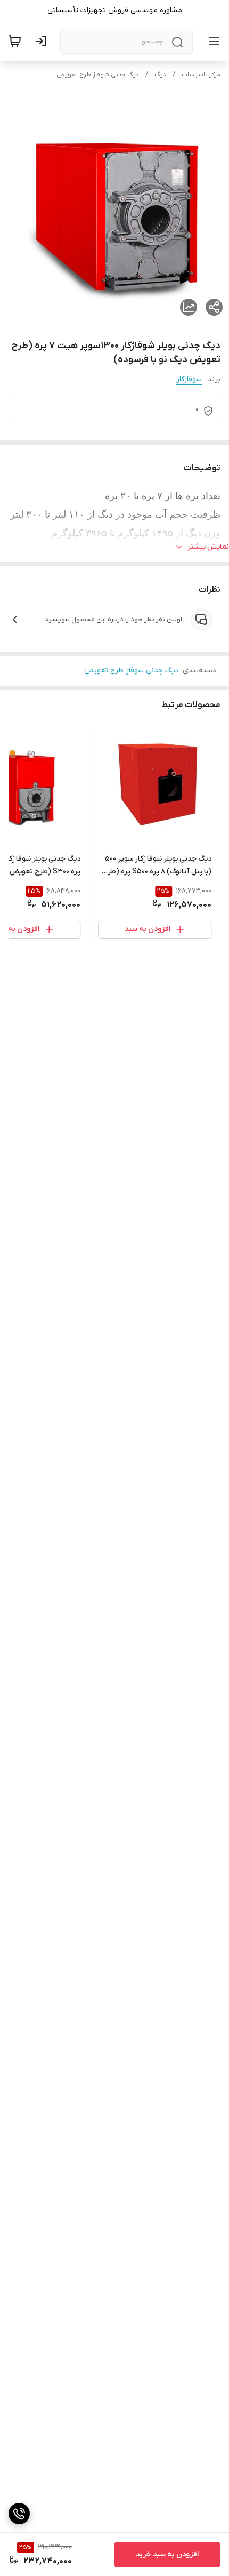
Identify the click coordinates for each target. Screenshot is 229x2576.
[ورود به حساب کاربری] (43, 41)
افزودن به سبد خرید (167, 2554)
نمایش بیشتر (208, 547)
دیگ (160, 75)
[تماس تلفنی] (19, 2514)
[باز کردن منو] (212, 41)
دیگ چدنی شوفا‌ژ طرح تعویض (98, 75)
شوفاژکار (189, 379)
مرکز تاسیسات (201, 75)
